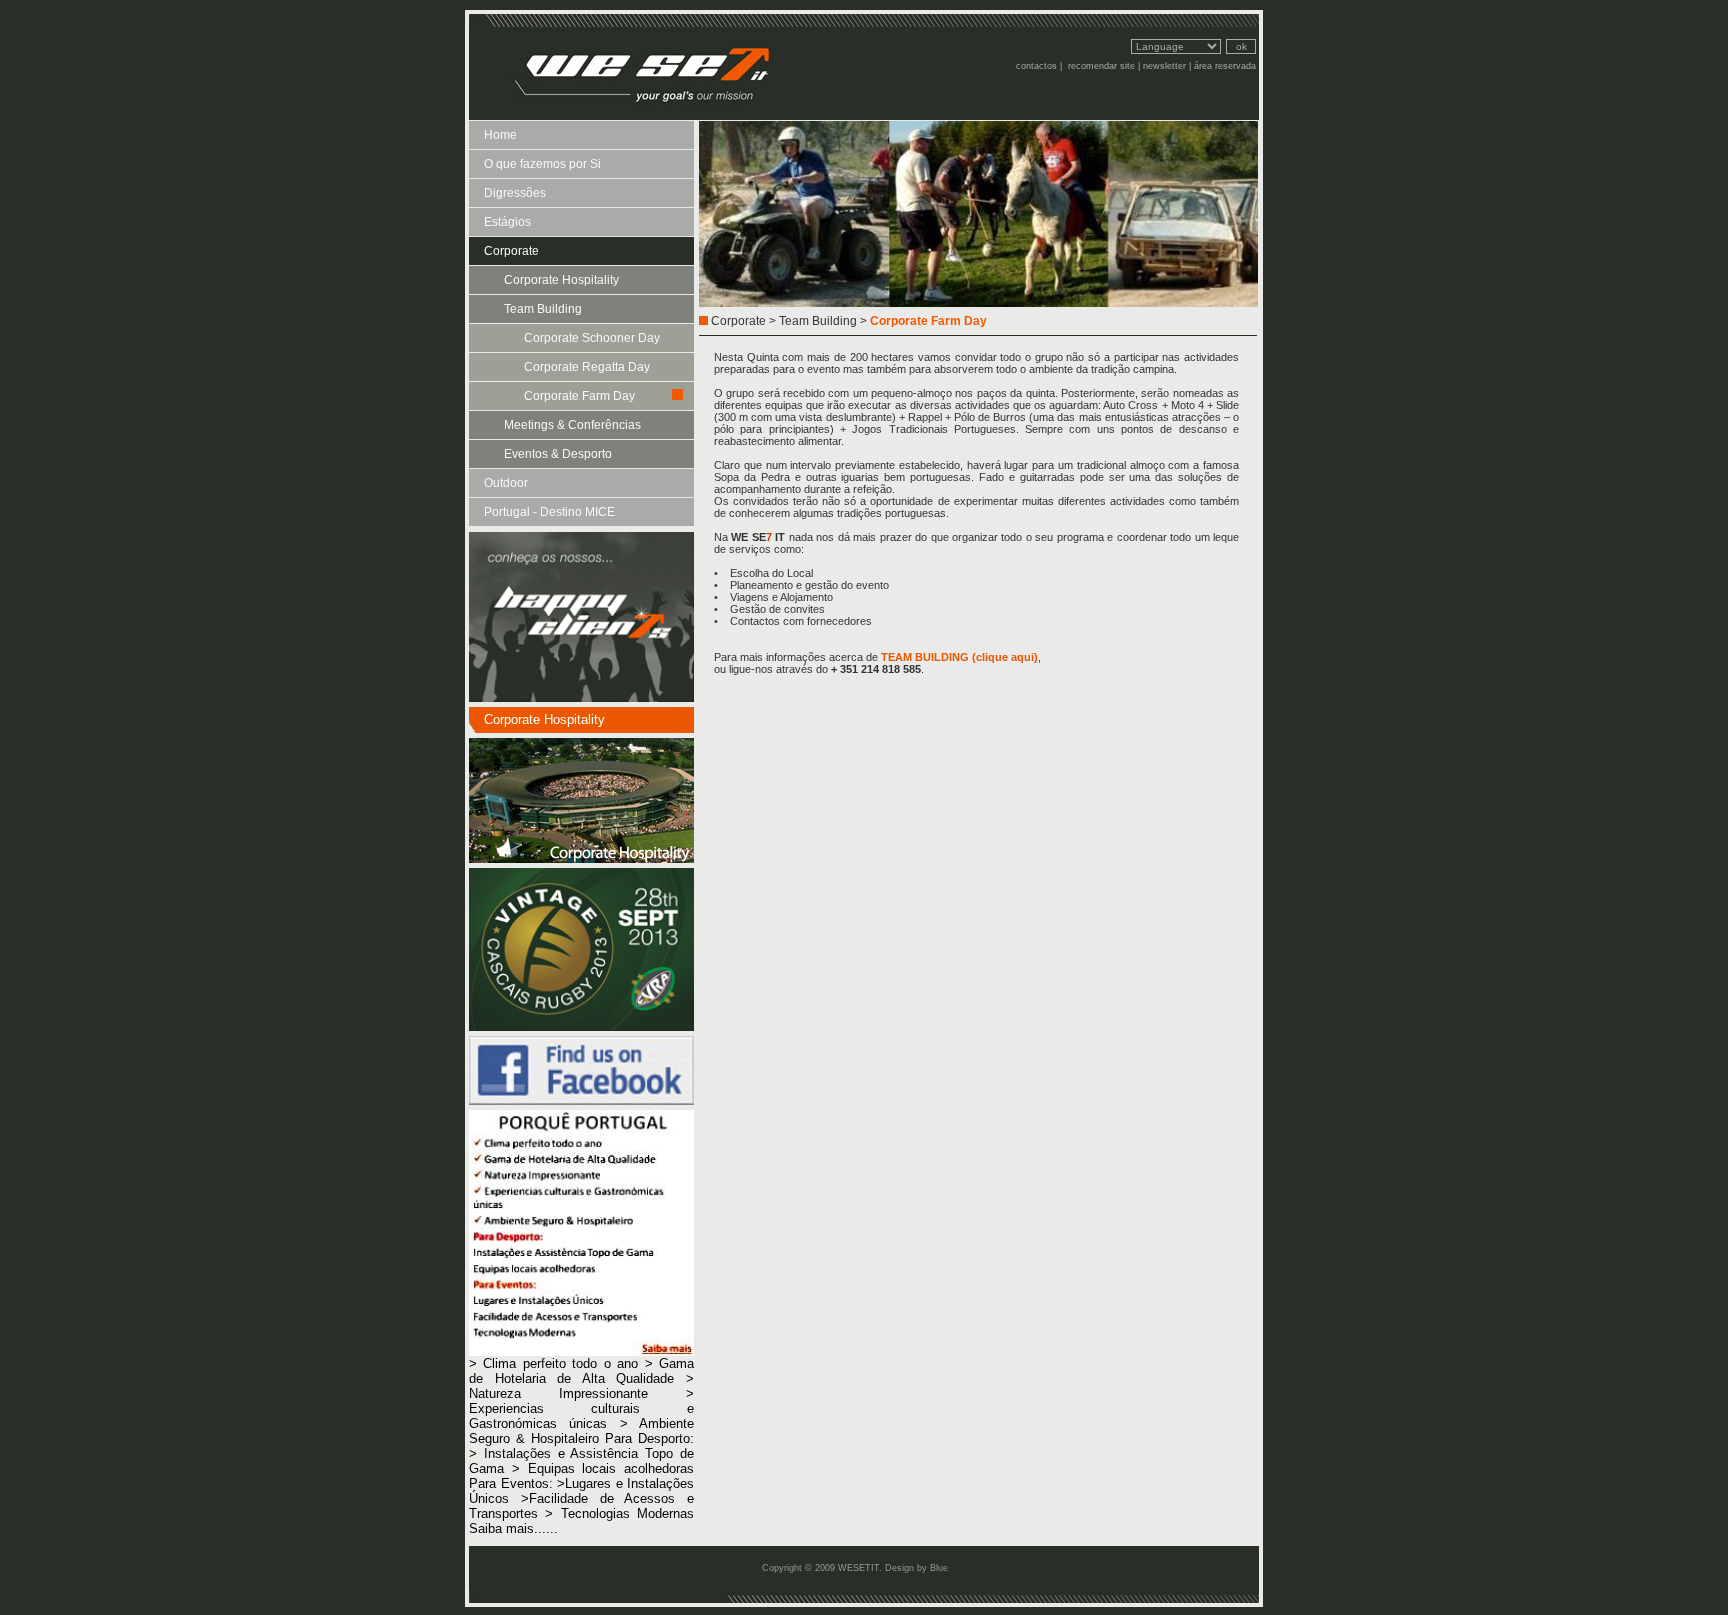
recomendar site (1101, 66)
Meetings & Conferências (572, 425)
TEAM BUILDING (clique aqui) (959, 657)
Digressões (515, 193)
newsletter (1164, 66)
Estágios (507, 222)
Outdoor (506, 483)
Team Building (543, 309)
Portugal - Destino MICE (549, 512)
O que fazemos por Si (542, 164)
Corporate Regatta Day (587, 367)
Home (500, 135)
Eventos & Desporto (558, 454)
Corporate (511, 251)
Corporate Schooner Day (592, 338)
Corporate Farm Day (579, 396)
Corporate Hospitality (561, 280)
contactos (1036, 66)
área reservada (1225, 66)
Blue (939, 1568)
